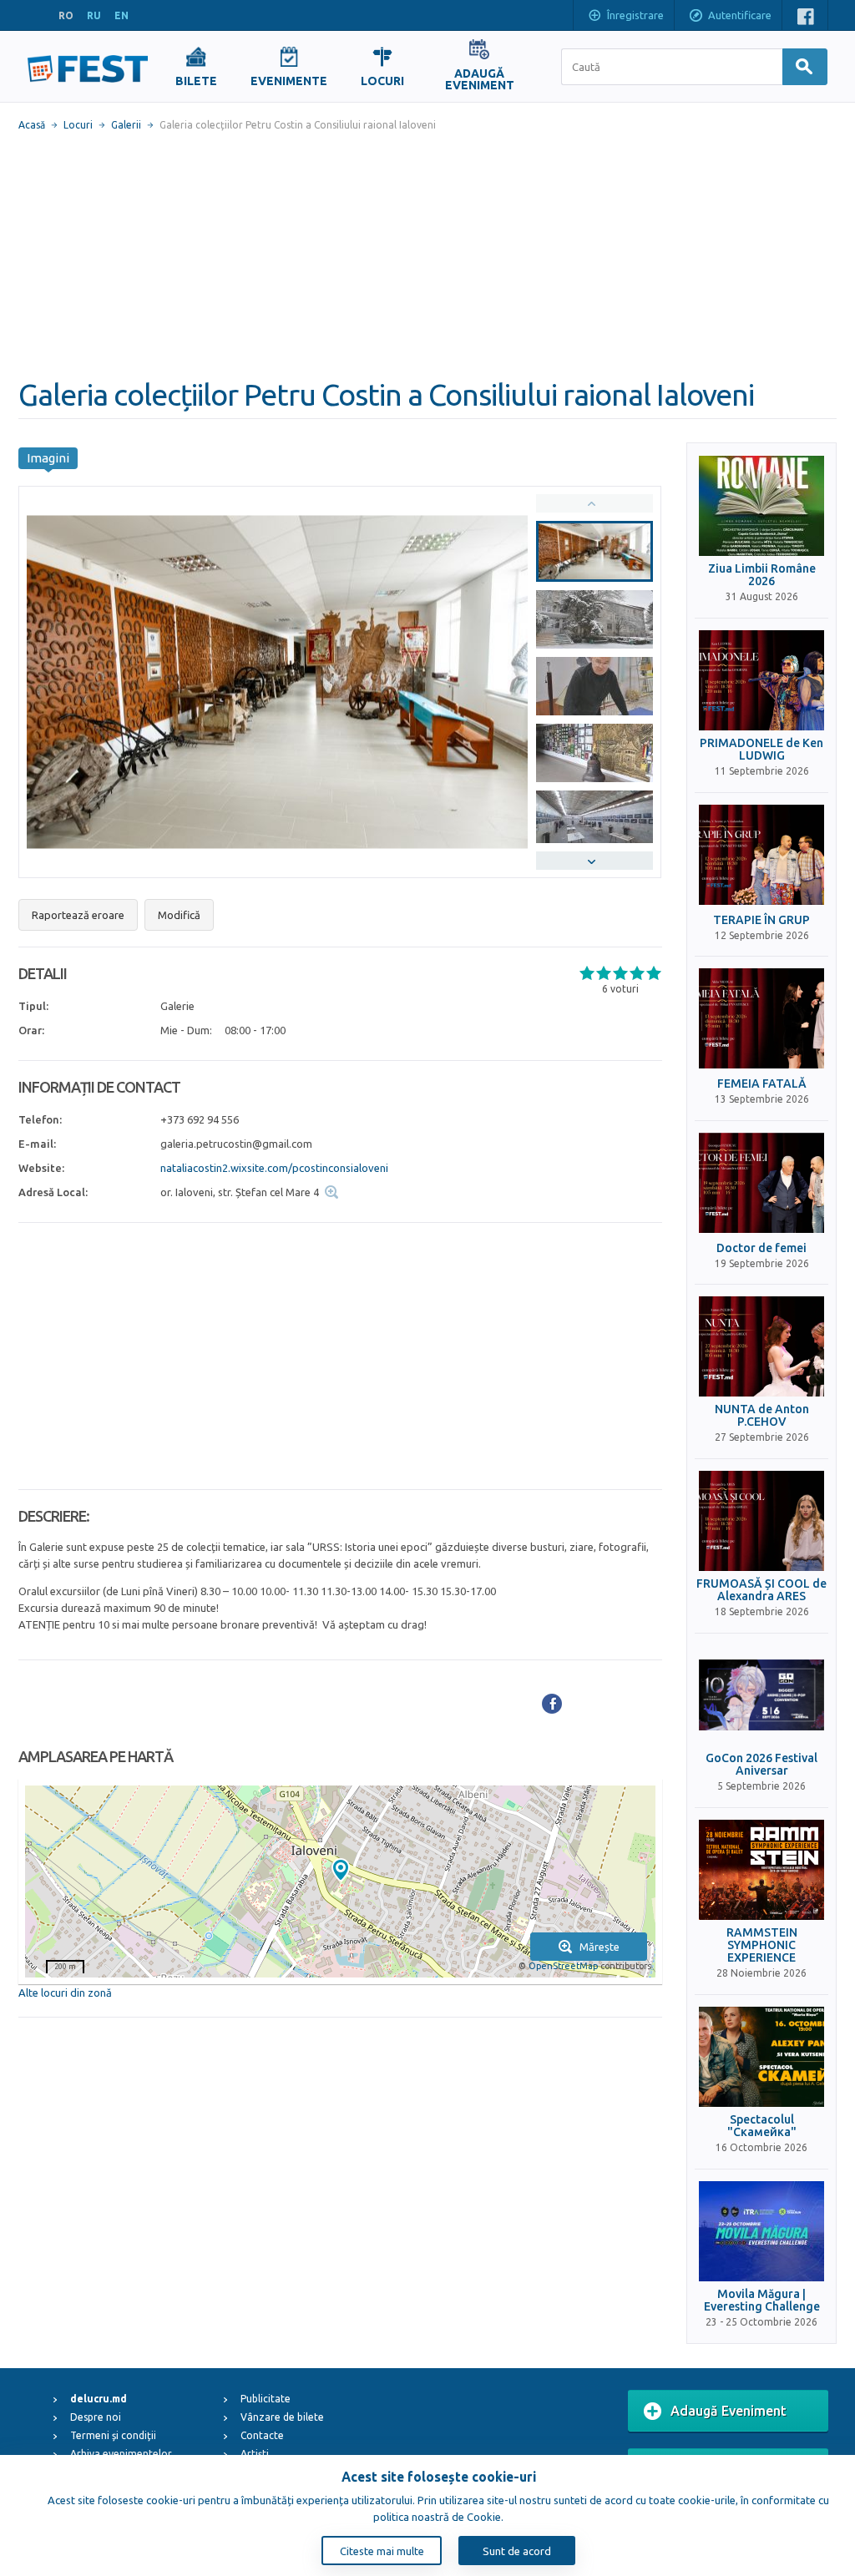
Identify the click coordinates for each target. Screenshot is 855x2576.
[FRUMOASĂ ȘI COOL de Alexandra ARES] (761, 1521)
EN (121, 15)
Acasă (32, 125)
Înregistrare (635, 15)
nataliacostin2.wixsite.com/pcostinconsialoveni (274, 1168)
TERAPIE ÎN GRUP (761, 920)
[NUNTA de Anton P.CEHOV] (761, 1346)
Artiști (255, 2454)
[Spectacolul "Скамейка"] (761, 2057)
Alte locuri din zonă (65, 1993)
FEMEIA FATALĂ (762, 1084)
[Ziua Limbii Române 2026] (761, 506)
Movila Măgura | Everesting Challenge (762, 2301)
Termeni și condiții (113, 2435)
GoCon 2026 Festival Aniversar (761, 1765)
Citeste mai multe (382, 2551)
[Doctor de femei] (761, 1183)
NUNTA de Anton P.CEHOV (762, 1416)
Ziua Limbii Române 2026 (762, 575)
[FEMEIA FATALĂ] (761, 1018)
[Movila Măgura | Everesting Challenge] (761, 2231)
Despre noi (96, 2417)
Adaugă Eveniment (729, 2411)
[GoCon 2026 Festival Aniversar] (761, 1695)
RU (94, 15)
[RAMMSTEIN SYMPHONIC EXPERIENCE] (761, 1870)
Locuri (78, 125)
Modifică (179, 915)
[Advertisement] (427, 255)
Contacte (262, 2435)
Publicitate (266, 2399)
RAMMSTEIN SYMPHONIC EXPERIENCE (762, 1946)
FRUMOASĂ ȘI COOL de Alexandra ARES (761, 1590)
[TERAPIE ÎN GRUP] (761, 855)
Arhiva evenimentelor (121, 2454)
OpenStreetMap (563, 1966)
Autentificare (740, 15)
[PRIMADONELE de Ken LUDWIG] (761, 680)
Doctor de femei (761, 1248)
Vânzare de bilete (282, 2417)
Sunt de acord (517, 2551)
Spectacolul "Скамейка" (762, 2126)
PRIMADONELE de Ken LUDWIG (761, 750)
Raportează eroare (78, 915)
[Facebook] (552, 1704)
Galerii (126, 125)
